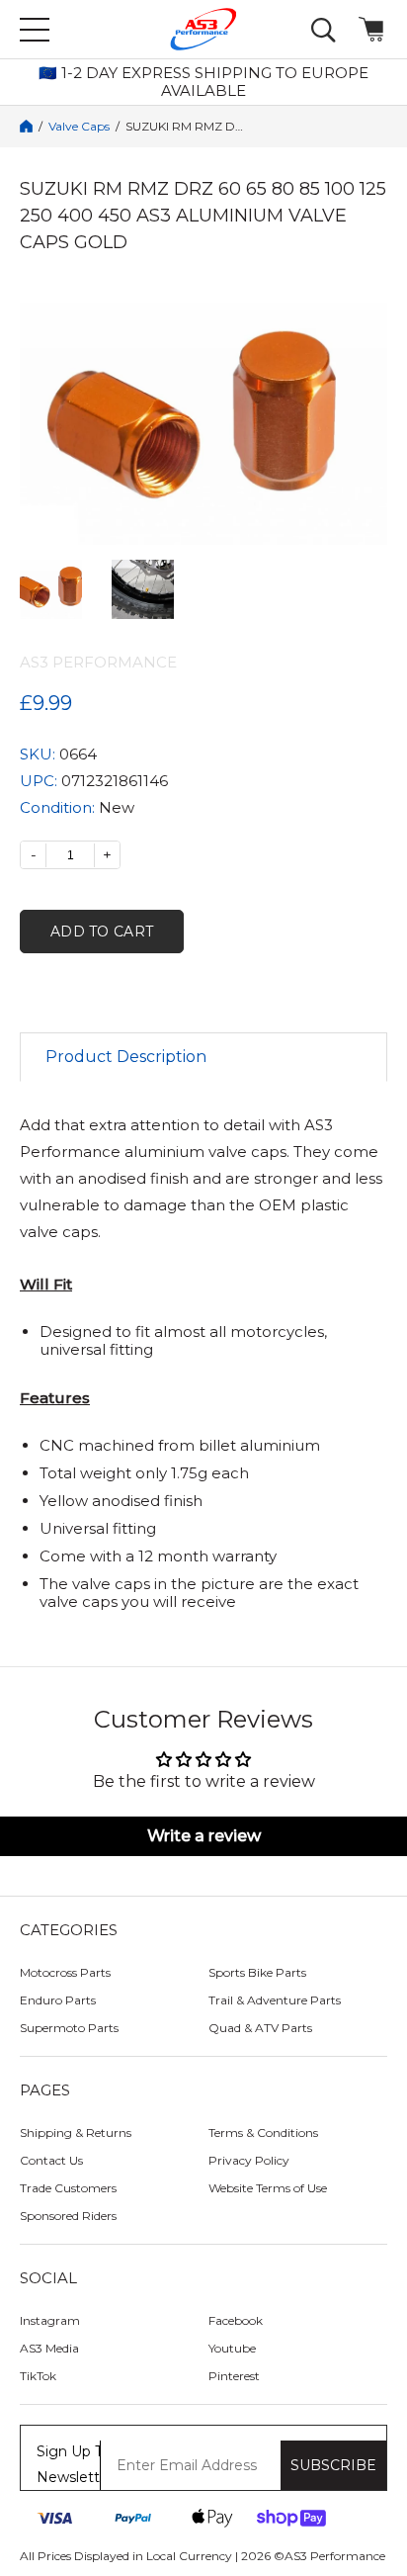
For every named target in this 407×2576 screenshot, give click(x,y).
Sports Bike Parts (257, 1972)
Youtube (232, 2348)
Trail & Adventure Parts (275, 2000)
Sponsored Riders (68, 2216)
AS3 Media (49, 2348)
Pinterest (234, 2376)
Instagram (50, 2320)
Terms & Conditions (263, 2132)
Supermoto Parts (69, 2028)
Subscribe (333, 2465)
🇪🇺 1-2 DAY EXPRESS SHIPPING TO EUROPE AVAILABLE (203, 82)
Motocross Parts (65, 1972)
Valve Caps (79, 127)
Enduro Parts (58, 2000)
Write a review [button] (204, 1836)
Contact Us (51, 2160)
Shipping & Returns (76, 2132)
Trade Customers (68, 2188)
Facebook (236, 2320)
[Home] (26, 126)
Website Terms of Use (268, 2188)
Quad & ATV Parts (260, 2028)
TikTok (38, 2376)
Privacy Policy (249, 2160)
